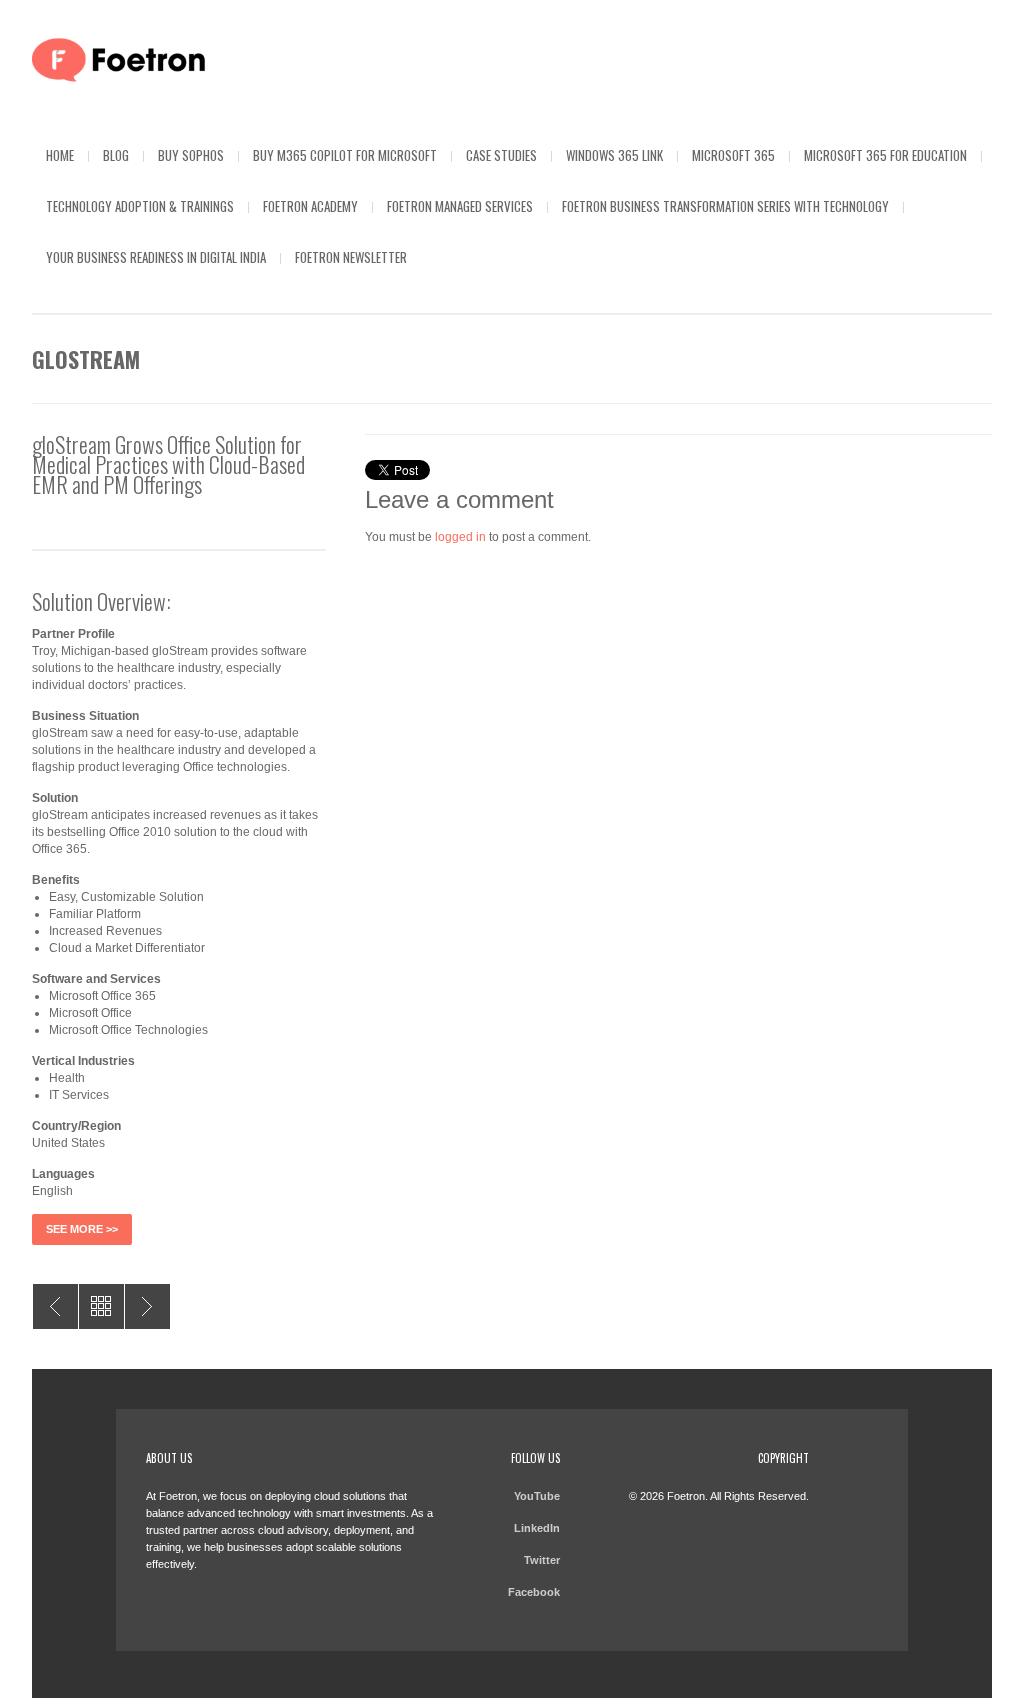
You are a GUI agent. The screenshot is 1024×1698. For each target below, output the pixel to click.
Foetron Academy (310, 206)
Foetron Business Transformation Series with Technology (725, 206)
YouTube (537, 1496)
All (101, 1306)
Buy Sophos (191, 155)
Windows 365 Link (614, 155)
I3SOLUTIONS (147, 1306)
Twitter (542, 1560)
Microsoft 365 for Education (885, 155)
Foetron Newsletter (351, 257)
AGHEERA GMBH (55, 1306)
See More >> (82, 1229)
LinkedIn (537, 1528)
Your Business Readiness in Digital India (156, 257)
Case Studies (501, 155)
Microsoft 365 (733, 155)
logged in (460, 537)
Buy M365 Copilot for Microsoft (345, 155)
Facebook (534, 1592)
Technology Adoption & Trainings (140, 206)
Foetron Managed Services (460, 206)
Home (60, 155)
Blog (116, 155)
